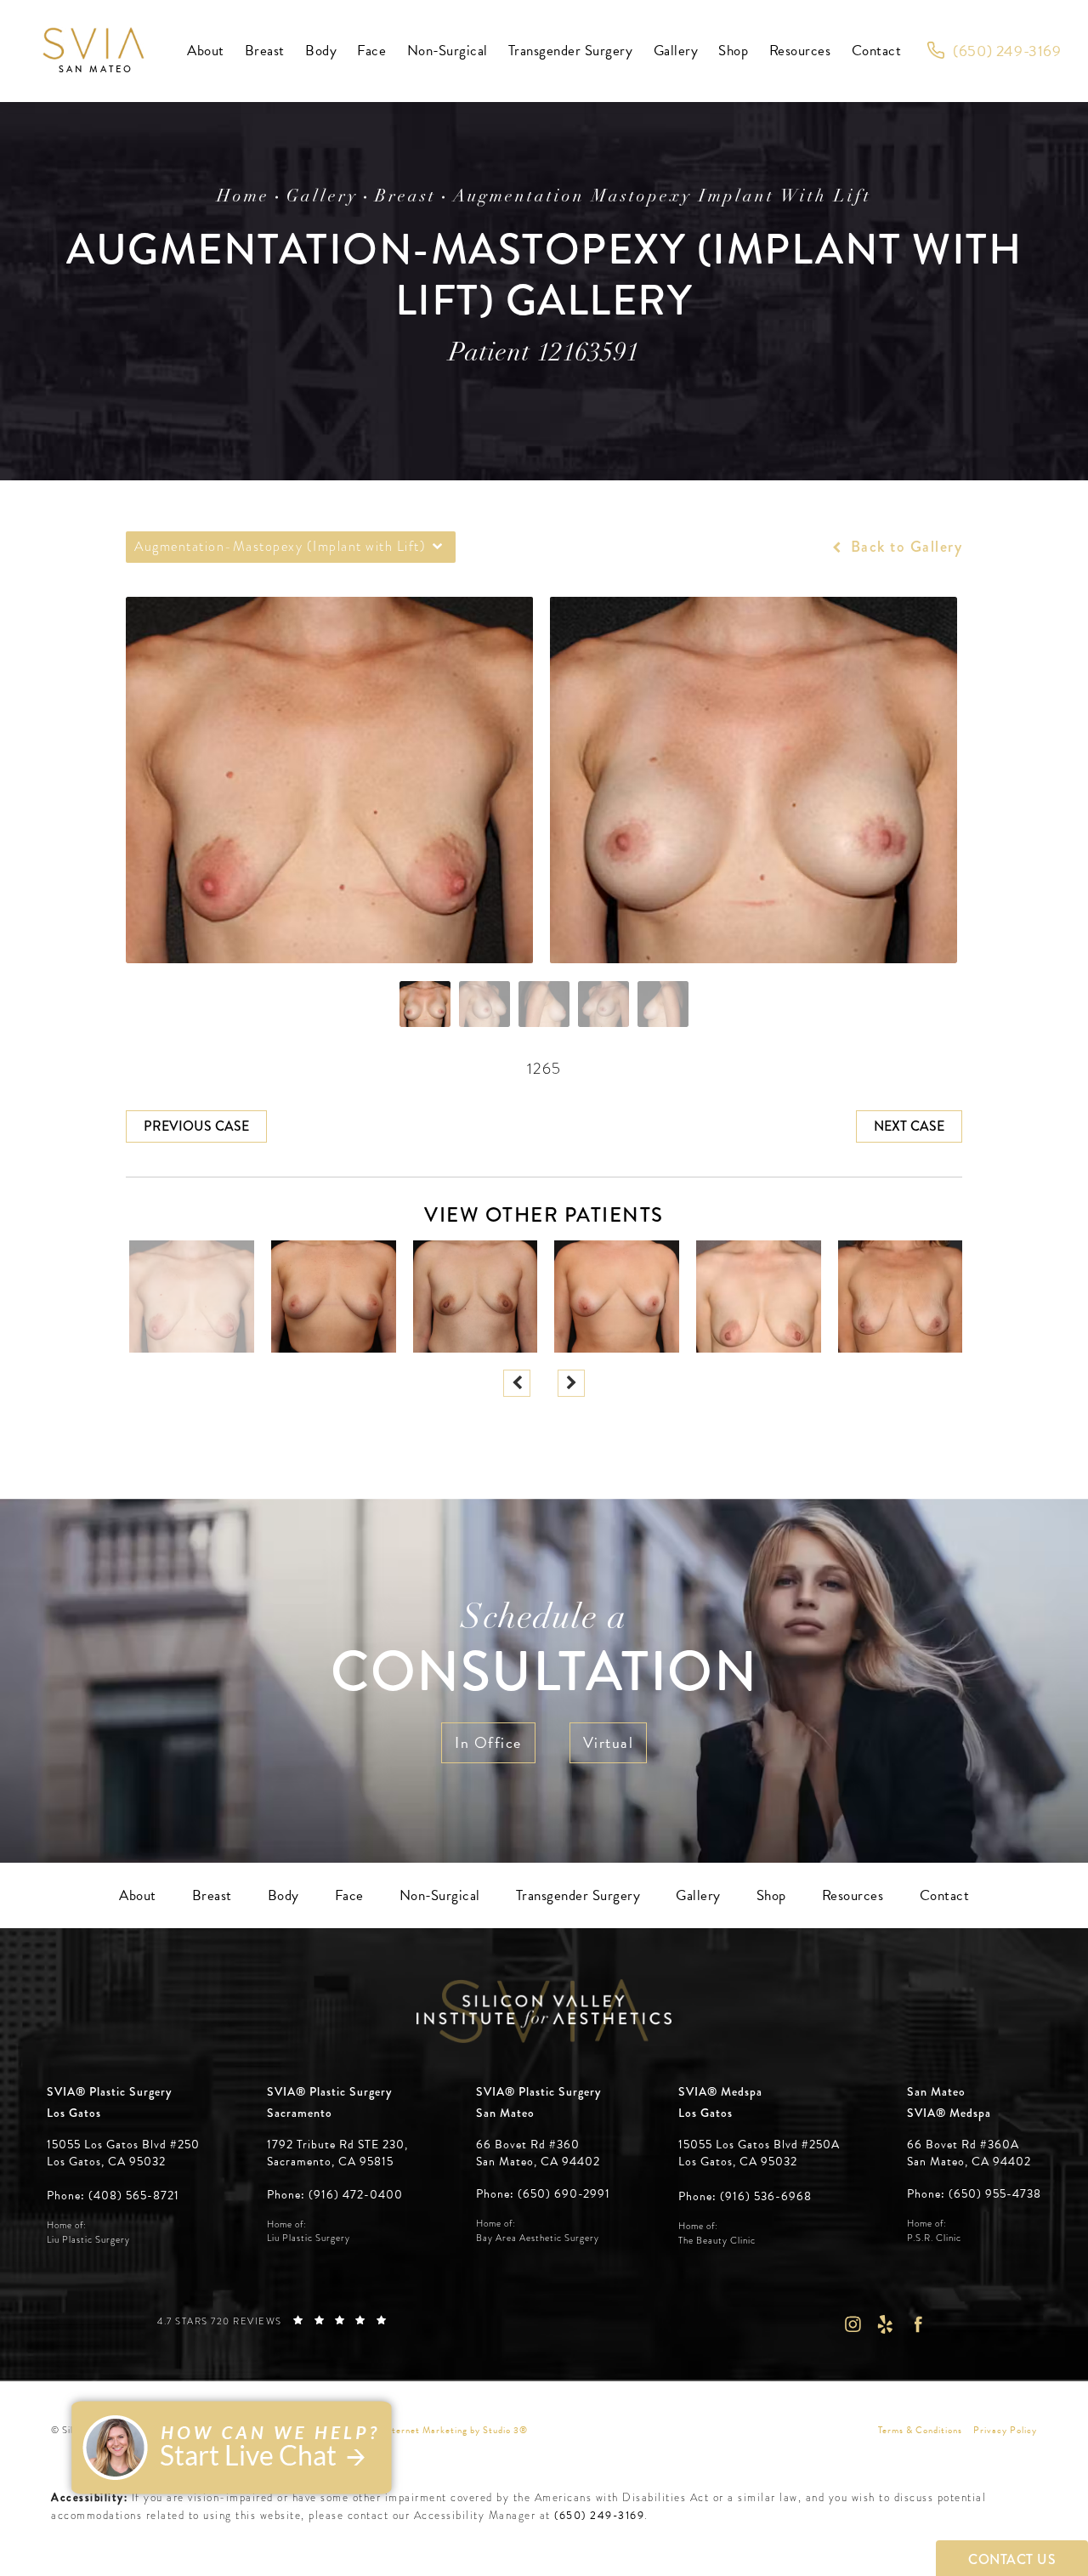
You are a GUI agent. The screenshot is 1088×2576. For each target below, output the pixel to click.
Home (243, 197)
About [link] (206, 51)
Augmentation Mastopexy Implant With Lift (662, 197)
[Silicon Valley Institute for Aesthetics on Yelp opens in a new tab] (885, 2325)
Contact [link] (877, 51)
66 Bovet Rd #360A (969, 2153)
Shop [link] (733, 51)
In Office (488, 1742)
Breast (405, 197)
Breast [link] (265, 51)
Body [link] (321, 51)
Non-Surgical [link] (448, 51)
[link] (994, 51)
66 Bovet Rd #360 (538, 2153)
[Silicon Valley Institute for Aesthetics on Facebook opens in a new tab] (918, 2325)
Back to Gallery (904, 547)
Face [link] (371, 51)
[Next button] (571, 1383)
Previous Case (196, 1126)
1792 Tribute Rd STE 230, (337, 2145)
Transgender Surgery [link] (571, 51)
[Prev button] (517, 1383)
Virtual (609, 1742)
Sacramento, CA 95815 (330, 2162)
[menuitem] (206, 51)
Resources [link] (800, 51)
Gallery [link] (676, 51)
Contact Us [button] (1012, 2559)
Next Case (909, 1126)
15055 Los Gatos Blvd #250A (759, 2153)
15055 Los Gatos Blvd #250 (123, 2153)
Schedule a (544, 1654)
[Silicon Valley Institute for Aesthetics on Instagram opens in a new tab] (852, 2325)
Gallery (322, 197)
